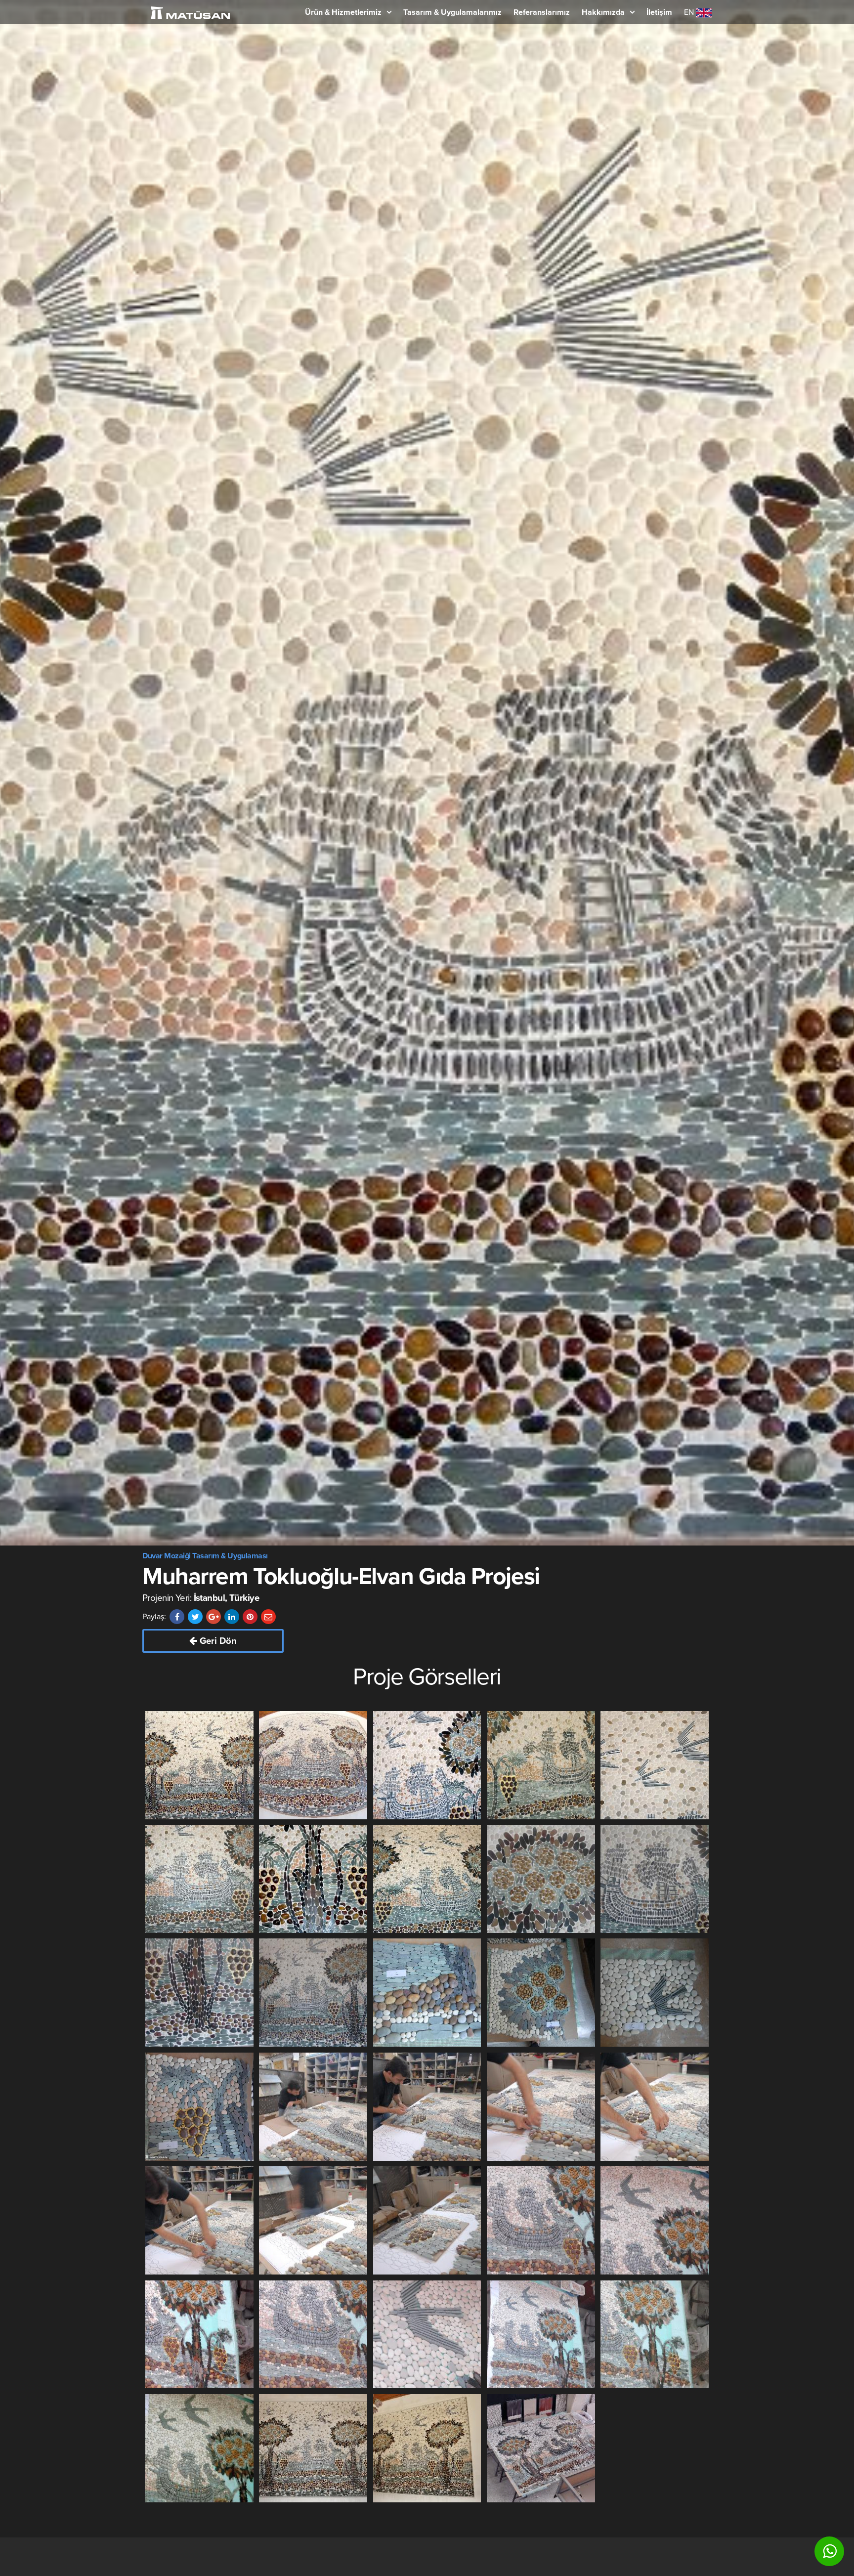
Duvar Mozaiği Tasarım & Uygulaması (205, 1556)
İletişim (659, 12)
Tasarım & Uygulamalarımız (452, 12)
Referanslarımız (542, 12)
